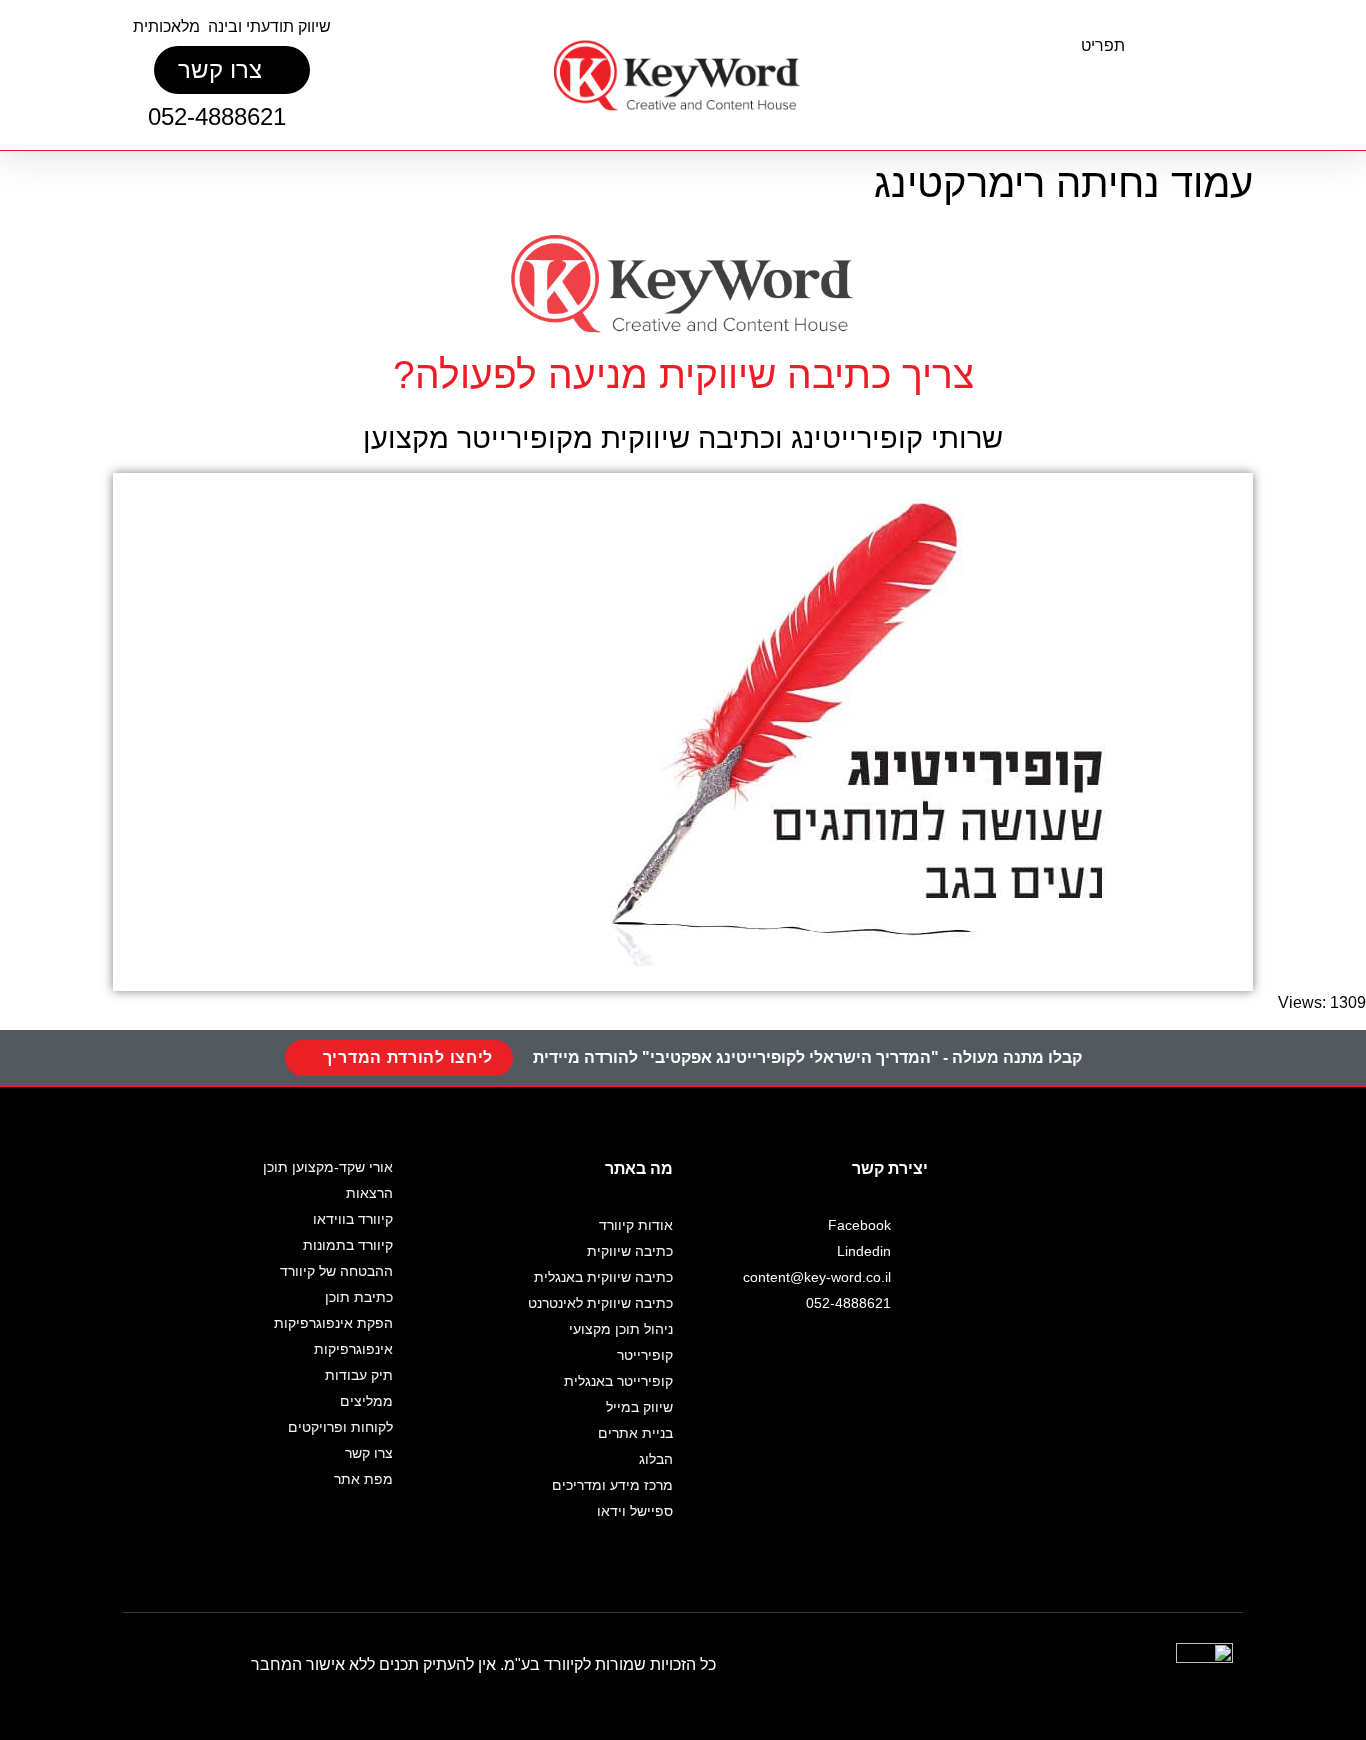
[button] (1112, 84)
